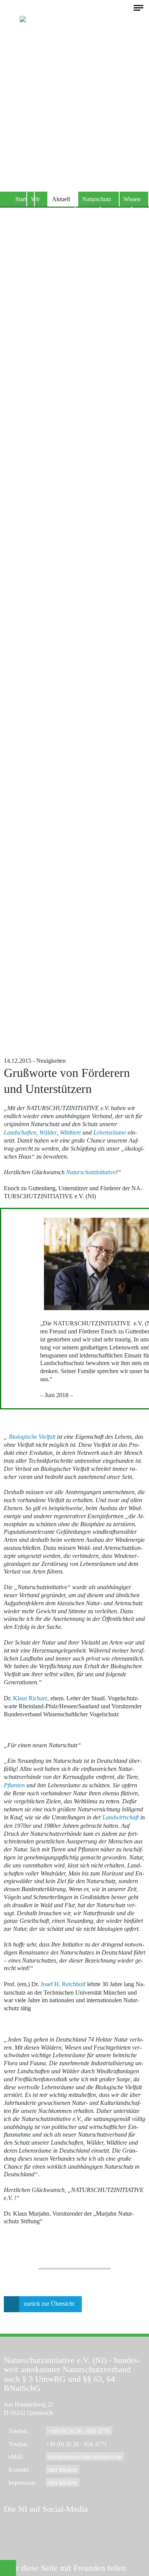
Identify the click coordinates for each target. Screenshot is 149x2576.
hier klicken (63, 2470)
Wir (35, 199)
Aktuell (61, 199)
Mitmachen (54, 214)
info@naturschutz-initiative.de (85, 2457)
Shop (86, 214)
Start (21, 199)
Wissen (132, 199)
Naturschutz (97, 199)
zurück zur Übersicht (49, 2304)
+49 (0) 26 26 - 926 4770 (79, 2431)
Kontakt (114, 214)
